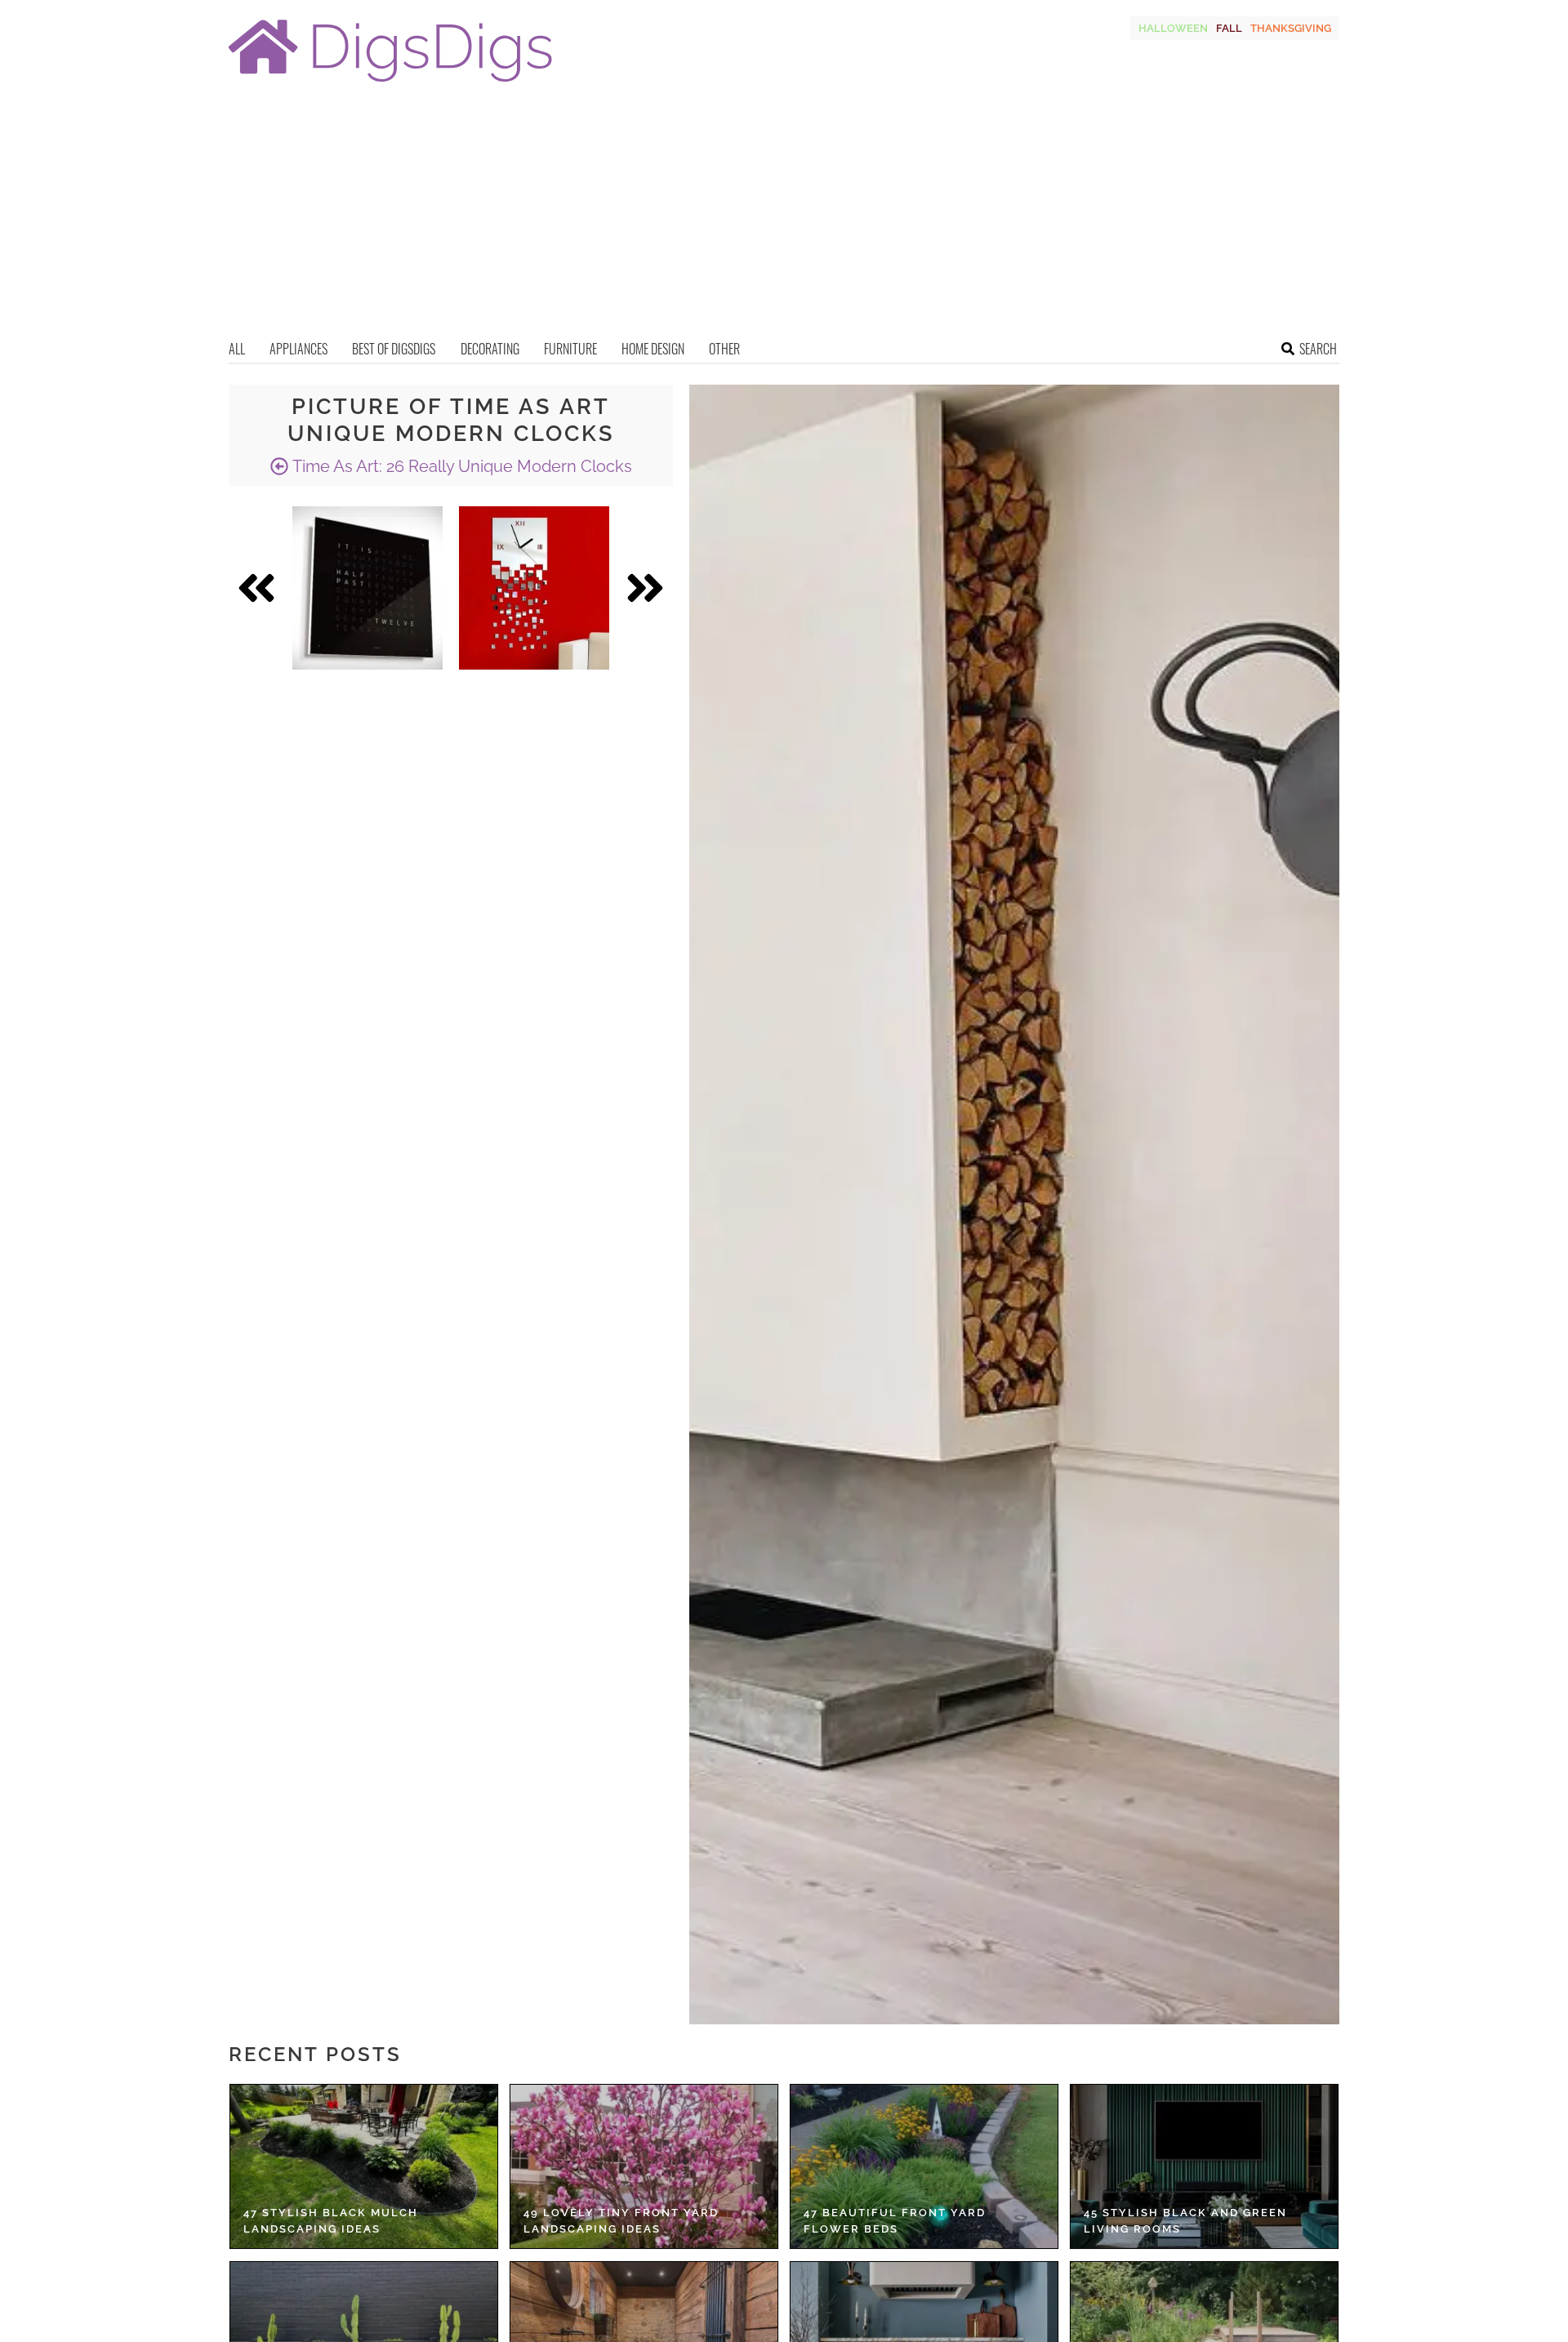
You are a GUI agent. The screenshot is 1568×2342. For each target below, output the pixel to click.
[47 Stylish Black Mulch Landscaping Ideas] (364, 2166)
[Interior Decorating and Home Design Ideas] (390, 84)
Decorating (490, 349)
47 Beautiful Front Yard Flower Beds (895, 2221)
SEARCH (1318, 349)
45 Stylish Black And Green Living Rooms (1185, 2221)
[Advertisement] (784, 216)
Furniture (570, 349)
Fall (1229, 28)
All (237, 349)
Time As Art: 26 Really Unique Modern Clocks (460, 466)
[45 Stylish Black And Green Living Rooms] (1204, 2166)
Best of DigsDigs (394, 349)
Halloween (1173, 28)
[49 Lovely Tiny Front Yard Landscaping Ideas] (644, 2166)
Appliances (298, 349)
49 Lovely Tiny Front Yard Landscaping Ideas (621, 2221)
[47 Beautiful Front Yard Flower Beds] (924, 2166)
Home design (653, 349)
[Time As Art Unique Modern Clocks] (367, 588)
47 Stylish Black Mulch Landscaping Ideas (331, 2221)
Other (724, 349)
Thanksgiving (1291, 28)
